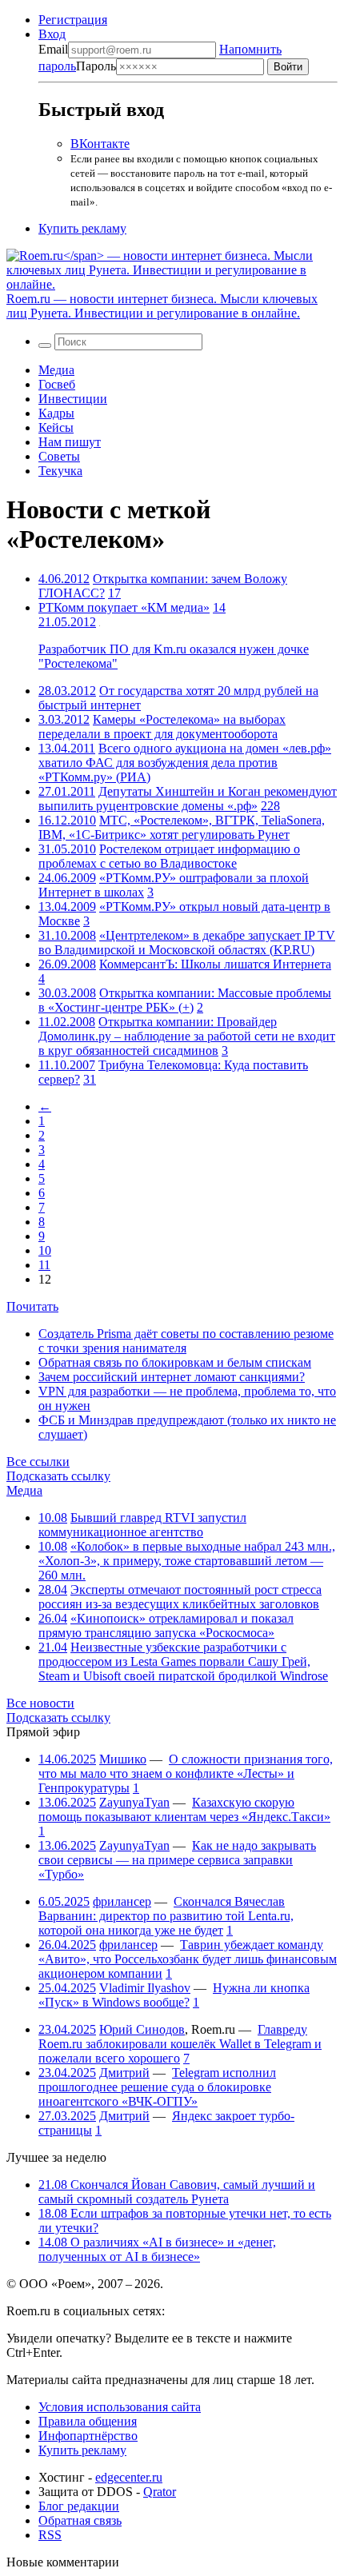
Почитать (32, 1306)
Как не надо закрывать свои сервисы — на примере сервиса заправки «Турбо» (177, 1860)
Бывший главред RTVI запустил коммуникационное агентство (142, 1525)
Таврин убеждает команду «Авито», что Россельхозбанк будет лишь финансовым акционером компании (188, 1959)
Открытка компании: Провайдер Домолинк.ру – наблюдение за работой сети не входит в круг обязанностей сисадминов (187, 1036)
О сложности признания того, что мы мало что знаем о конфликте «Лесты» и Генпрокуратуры (186, 1773)
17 (114, 593)
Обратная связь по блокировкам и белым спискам (175, 1362)
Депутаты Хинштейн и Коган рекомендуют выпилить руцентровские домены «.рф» (188, 799)
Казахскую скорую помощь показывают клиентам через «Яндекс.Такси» (184, 1809)
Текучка (60, 471)
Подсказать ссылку (58, 1476)
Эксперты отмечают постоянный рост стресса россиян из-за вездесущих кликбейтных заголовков (180, 1597)
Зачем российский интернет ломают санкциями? (172, 1377)
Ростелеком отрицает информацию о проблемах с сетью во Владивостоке (169, 856)
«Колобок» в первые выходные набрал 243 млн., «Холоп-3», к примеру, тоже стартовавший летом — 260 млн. (187, 1561)
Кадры (56, 413)
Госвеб (57, 384)
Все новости (40, 1703)
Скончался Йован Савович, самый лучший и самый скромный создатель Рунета (177, 2192)
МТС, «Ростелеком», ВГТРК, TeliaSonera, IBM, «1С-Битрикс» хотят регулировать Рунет (182, 827)
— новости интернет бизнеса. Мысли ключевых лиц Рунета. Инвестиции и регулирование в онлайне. (162, 306)
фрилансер (122, 1901)
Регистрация (73, 20)
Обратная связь (80, 2520)
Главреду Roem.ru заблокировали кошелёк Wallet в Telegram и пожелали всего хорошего (180, 2044)
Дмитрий (124, 2073)
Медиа (56, 370)
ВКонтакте (100, 144)
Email (53, 49)
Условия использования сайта (120, 2407)
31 (90, 1079)
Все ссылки (38, 1462)
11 (44, 1265)
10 (45, 1250)
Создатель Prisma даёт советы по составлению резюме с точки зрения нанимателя (186, 1341)
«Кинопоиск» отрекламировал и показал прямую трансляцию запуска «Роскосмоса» (166, 1625)
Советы (59, 456)
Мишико (123, 1759)
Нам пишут (70, 442)
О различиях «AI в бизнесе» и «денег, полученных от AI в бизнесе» (157, 2249)
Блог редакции (79, 2506)
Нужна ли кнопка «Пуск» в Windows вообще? (174, 1995)
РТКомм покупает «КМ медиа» (124, 607)
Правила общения (88, 2421)
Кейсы (56, 427)
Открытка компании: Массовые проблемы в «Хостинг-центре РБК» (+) (185, 1000)
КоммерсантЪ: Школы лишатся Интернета (215, 964)
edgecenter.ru (129, 2477)
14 (219, 607)
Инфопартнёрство (88, 2436)
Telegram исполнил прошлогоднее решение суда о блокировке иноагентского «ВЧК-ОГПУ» (157, 2087)
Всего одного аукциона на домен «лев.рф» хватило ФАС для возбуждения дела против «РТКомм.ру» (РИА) (185, 763)
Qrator (160, 2492)
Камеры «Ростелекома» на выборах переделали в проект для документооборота (162, 727)
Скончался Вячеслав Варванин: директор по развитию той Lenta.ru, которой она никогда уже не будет (166, 1916)
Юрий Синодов (142, 2029)
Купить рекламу (82, 228)
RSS (50, 2535)
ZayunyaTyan (134, 1802)
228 (270, 806)
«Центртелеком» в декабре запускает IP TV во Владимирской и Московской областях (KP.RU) (187, 943)
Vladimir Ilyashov (145, 1988)
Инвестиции (73, 399)
